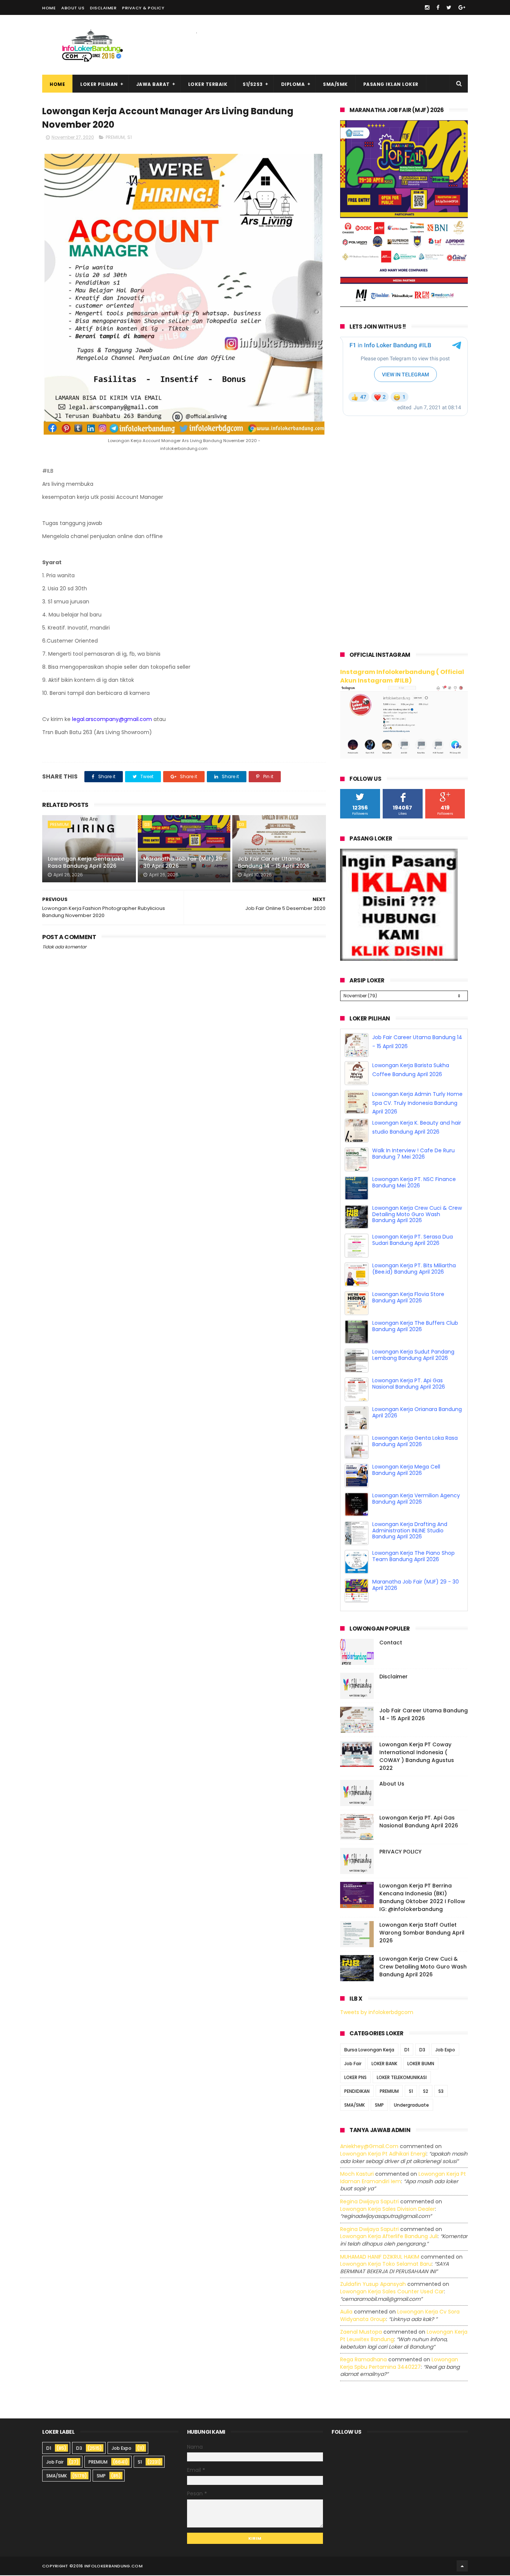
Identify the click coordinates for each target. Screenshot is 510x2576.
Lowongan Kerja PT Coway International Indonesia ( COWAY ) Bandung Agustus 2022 (417, 1757)
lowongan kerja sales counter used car (392, 2292)
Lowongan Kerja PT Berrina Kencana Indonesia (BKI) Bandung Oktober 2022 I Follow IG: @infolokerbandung (422, 1898)
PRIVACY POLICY (400, 1852)
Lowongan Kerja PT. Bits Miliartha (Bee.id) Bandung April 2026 (414, 1269)
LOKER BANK (384, 2065)
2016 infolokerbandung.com (108, 2567)
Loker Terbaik (208, 84)
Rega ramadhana (363, 2360)
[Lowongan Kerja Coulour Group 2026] (404, 305)
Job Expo (445, 2051)
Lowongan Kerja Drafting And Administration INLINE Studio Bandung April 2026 (410, 1531)
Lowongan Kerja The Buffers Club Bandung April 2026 (415, 1327)
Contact (391, 1643)
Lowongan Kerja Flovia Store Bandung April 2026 (408, 1298)
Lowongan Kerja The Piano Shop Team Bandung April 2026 (413, 1557)
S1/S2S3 (253, 84)
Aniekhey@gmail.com (369, 2147)
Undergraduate (411, 2106)
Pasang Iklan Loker (391, 84)
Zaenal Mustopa (361, 2333)
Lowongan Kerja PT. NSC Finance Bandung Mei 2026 (414, 1183)
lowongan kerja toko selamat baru (386, 2265)
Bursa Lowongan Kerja (369, 2051)
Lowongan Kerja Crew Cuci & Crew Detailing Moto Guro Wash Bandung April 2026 (417, 1215)
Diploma (293, 84)
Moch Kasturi (357, 2175)
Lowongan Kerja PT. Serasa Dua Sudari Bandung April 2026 (413, 1241)
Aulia (346, 2312)
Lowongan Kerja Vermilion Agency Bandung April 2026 (416, 1499)
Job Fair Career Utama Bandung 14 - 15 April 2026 (274, 863)
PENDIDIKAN (357, 2092)
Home (49, 8)
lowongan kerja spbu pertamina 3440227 (399, 2364)
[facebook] (438, 7)
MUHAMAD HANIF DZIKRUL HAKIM (380, 2258)
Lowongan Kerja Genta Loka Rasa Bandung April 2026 (86, 863)
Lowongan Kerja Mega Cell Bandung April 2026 (406, 1471)
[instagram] (427, 7)
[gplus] (462, 7)
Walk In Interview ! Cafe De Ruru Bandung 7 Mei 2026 (413, 1154)
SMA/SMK (335, 84)
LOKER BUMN (421, 2065)
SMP (379, 2106)
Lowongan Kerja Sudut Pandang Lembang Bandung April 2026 (413, 1356)
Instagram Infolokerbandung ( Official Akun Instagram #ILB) (402, 676)
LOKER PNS (355, 2078)
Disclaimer (103, 8)
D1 (407, 2051)
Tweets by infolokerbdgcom (377, 2013)
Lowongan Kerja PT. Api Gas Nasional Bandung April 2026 (409, 1384)
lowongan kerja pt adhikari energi (383, 2154)
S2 (426, 2092)
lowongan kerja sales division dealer (388, 2210)
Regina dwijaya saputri (369, 2202)
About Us (73, 8)
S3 (441, 2092)
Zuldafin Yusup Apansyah (373, 2285)
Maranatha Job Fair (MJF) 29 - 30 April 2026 (185, 863)
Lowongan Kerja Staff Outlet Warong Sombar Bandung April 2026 (422, 1933)
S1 (130, 137)
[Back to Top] (462, 2567)
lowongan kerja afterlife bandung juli (389, 2237)
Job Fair (353, 2065)
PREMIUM (115, 137)
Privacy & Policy (143, 8)
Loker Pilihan (99, 84)
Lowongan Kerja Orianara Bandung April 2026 (417, 1413)
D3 (147, 824)
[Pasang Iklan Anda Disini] (399, 959)
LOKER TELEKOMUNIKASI (402, 2078)
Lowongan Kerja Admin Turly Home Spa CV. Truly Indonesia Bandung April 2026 (417, 1104)
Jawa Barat (153, 84)
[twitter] (449, 7)
